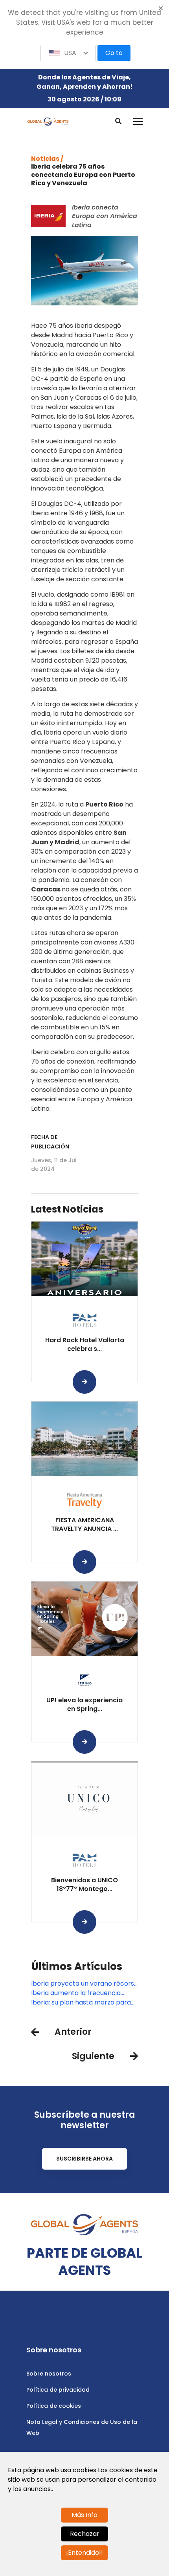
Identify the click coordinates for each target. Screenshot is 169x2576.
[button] (68, 53)
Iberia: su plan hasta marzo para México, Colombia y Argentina (81, 2003)
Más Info (84, 2515)
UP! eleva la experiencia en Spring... (84, 1704)
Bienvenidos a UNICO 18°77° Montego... (84, 1884)
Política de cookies (54, 2406)
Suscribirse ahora (84, 2159)
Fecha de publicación (50, 1142)
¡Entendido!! (84, 2553)
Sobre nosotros (49, 2374)
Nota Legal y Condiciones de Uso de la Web (82, 2427)
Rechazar (85, 2534)
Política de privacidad (58, 2390)
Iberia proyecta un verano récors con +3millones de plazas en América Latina (83, 1984)
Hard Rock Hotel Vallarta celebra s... (85, 1344)
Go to (114, 53)
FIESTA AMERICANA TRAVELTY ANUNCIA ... (84, 1524)
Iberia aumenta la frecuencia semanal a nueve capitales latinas (84, 1993)
